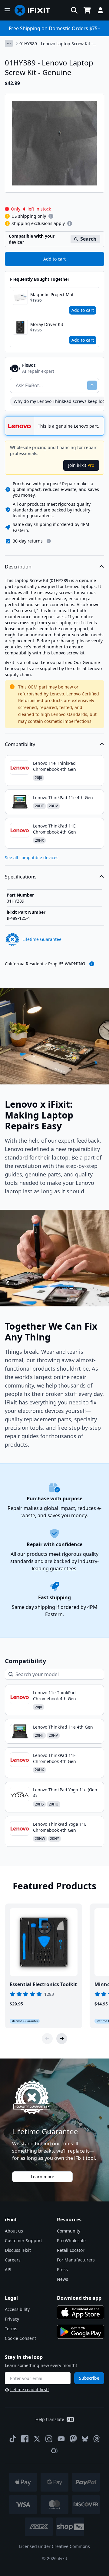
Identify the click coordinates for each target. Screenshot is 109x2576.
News (63, 2279)
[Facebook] (25, 2439)
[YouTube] (61, 2439)
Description (18, 567)
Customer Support (23, 2241)
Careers (13, 2260)
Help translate (50, 2419)
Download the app (79, 2298)
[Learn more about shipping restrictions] (51, 216)
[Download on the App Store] (81, 2312)
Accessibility (17, 2309)
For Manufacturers (76, 2260)
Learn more (43, 2177)
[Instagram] (49, 2439)
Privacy (12, 2319)
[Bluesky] (85, 2439)
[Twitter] (37, 2439)
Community (69, 2231)
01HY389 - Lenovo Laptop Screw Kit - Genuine (56, 44)
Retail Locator (71, 2250)
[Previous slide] (47, 2039)
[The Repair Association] (54, 2451)
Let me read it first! (30, 2389)
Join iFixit (81, 465)
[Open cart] (87, 10)
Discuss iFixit (18, 2250)
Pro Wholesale (71, 2241)
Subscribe (89, 2378)
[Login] (101, 10)
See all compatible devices (32, 858)
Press (62, 2269)
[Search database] (74, 10)
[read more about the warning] (92, 964)
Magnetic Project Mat (52, 294)
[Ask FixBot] (92, 385)
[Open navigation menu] (7, 10)
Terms (11, 2329)
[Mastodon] (73, 2439)
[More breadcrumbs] (9, 43)
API (8, 2269)
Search (88, 239)
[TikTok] (13, 2439)
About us (14, 2231)
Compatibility (20, 744)
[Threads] (97, 2439)
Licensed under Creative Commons (54, 2546)
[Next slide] (62, 2039)
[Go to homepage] (35, 10)
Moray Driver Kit (47, 324)
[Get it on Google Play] (81, 2332)
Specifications (21, 877)
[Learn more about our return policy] (49, 541)
